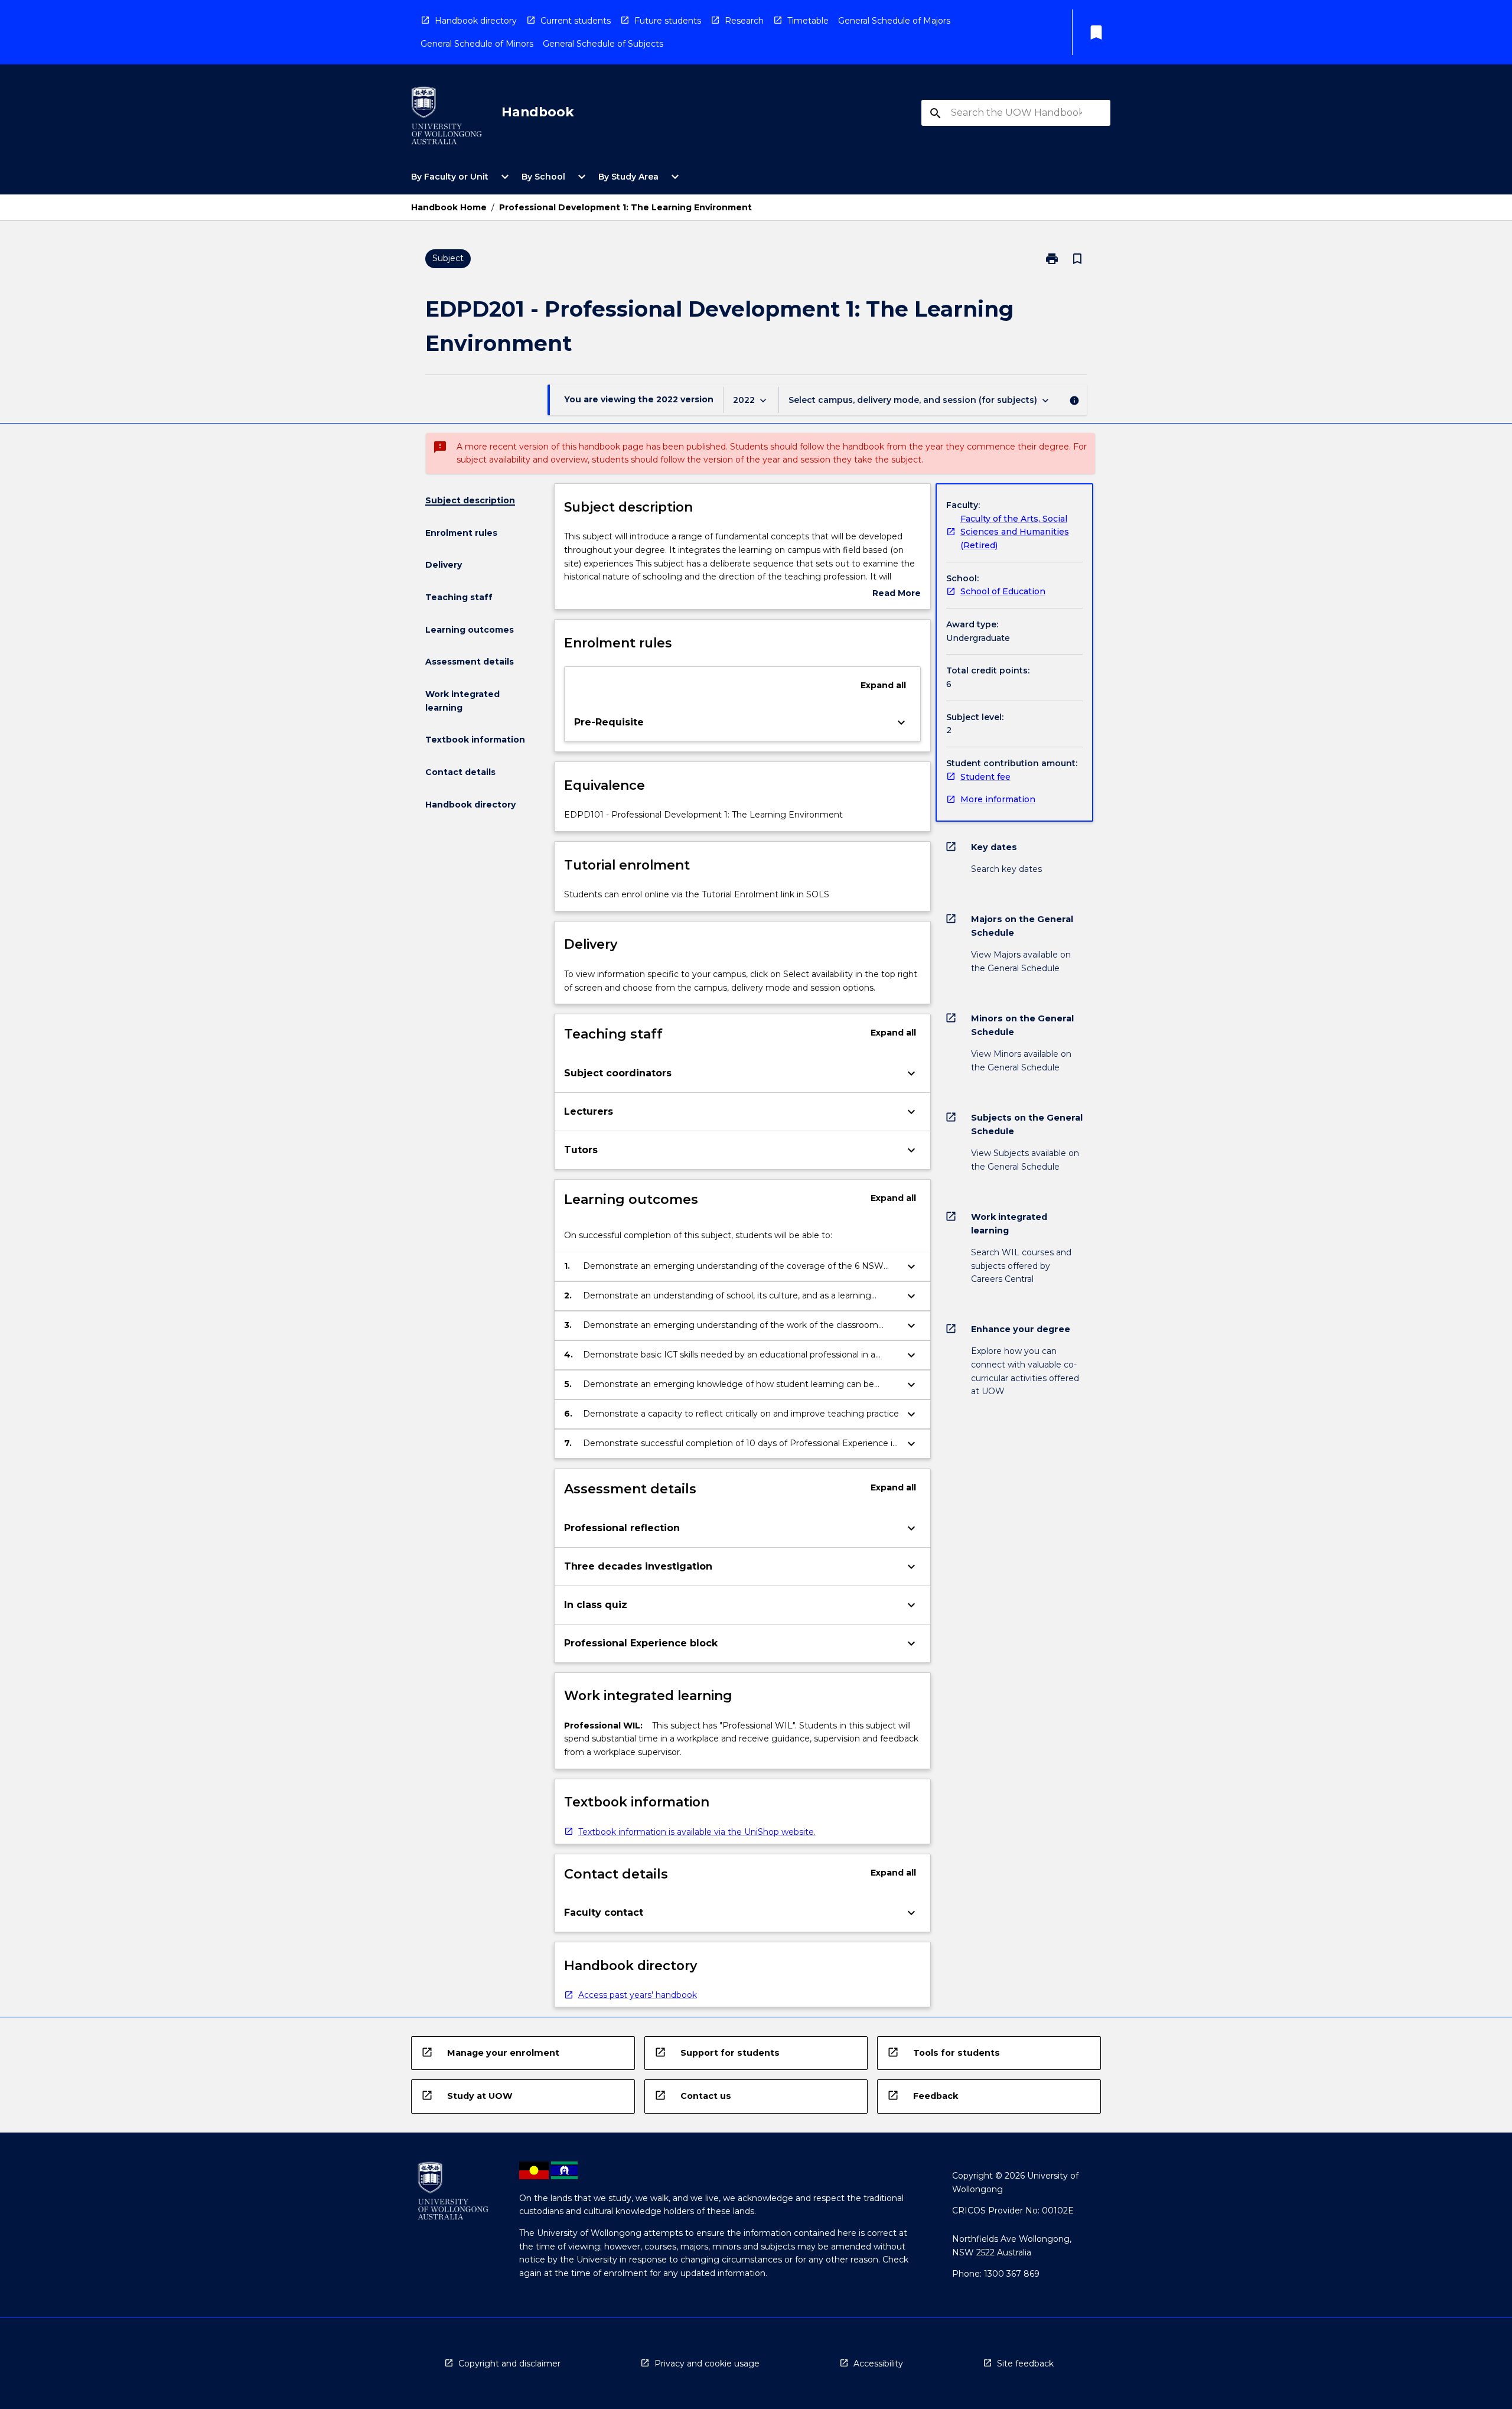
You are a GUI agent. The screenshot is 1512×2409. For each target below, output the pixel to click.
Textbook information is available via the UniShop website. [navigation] (697, 1832)
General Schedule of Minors (477, 44)
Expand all (883, 685)
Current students (576, 21)
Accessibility (878, 2364)
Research (744, 21)
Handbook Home (449, 207)
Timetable (808, 21)
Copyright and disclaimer (509, 2364)
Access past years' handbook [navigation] (638, 1995)
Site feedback (1025, 2364)
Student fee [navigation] (985, 777)
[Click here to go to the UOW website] (447, 118)
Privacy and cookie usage (707, 2364)
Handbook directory (476, 21)
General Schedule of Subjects (603, 44)
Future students (668, 21)
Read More (897, 594)
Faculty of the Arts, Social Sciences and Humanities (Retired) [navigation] (1015, 532)
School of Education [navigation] (1003, 591)
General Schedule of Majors (894, 21)
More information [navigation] (998, 799)
